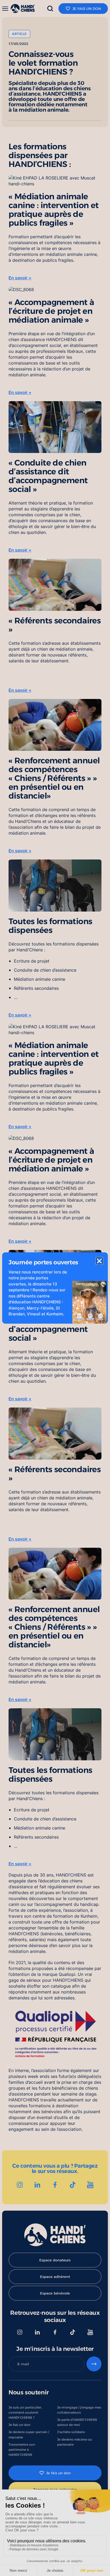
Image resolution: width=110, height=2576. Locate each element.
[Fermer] (99, 1261)
